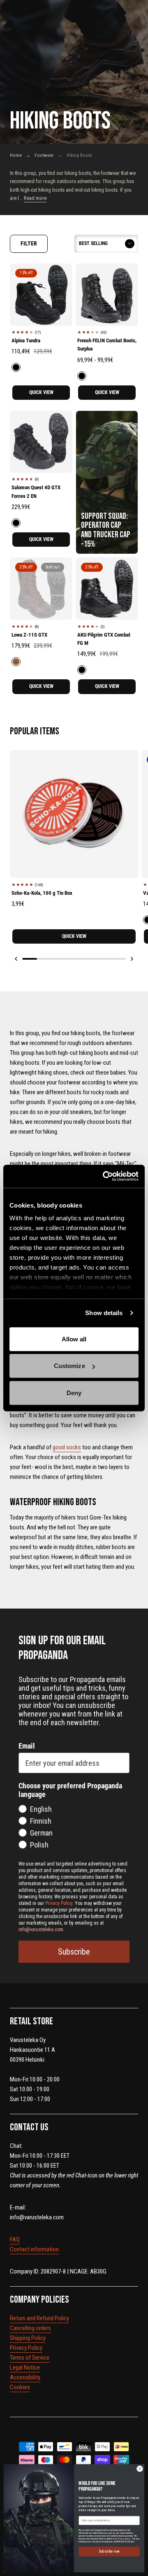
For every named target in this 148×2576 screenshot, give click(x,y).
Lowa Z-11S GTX (29, 635)
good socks (67, 1447)
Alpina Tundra (26, 340)
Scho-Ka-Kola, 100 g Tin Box (42, 893)
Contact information (34, 2249)
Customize (69, 1366)
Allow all (74, 1339)
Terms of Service (30, 2358)
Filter (29, 243)
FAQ (15, 2239)
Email (27, 1746)
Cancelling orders (30, 2328)
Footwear (44, 155)
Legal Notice (25, 2367)
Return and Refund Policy (39, 2318)
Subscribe (74, 1952)
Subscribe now (109, 2552)
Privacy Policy (26, 2348)
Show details (104, 1313)
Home (16, 155)
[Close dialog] (140, 2469)
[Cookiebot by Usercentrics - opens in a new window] (104, 1176)
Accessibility (25, 2377)
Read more (35, 198)
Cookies (20, 2387)
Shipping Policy (28, 2338)
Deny (74, 1392)
